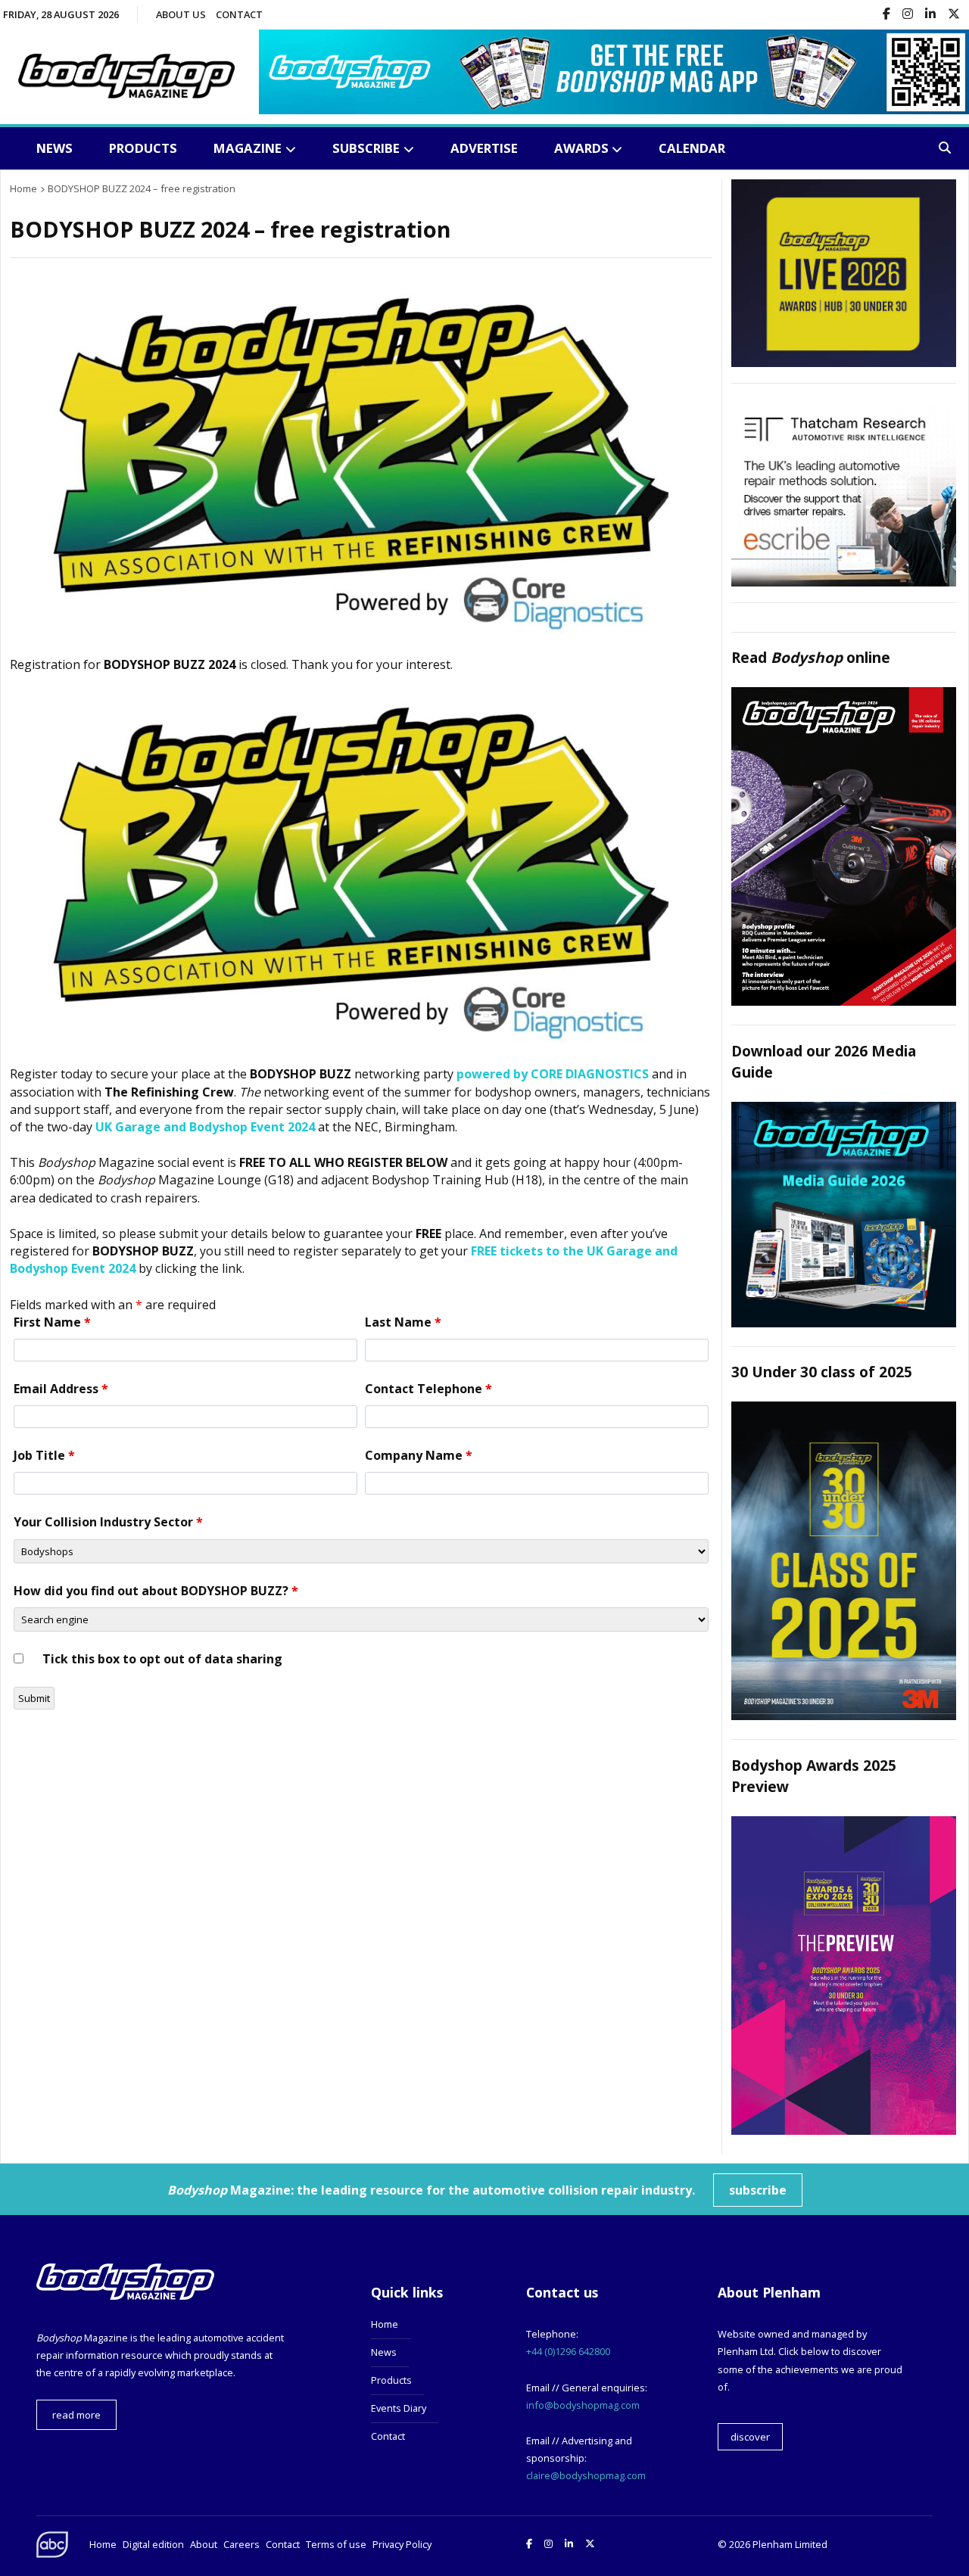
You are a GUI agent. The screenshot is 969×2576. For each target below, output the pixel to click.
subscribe (758, 2190)
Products (143, 148)
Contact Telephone (428, 1389)
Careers (241, 2544)
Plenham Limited (790, 2544)
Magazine (248, 148)
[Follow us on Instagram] (908, 15)
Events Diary (399, 2408)
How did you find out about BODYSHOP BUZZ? (156, 1591)
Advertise (484, 148)
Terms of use (336, 2544)
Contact (239, 14)
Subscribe (366, 148)
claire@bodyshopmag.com (586, 2475)
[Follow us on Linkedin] (930, 15)
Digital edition (153, 2544)
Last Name (403, 1322)
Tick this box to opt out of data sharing (162, 1659)
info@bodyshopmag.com (583, 2405)
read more (76, 2415)
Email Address (61, 1389)
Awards (581, 148)
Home (385, 2324)
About (204, 2544)
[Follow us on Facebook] (886, 15)
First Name (52, 1322)
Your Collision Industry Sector (108, 1522)
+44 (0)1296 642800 (568, 2351)
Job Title (44, 1455)
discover (750, 2437)
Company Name (419, 1455)
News (55, 148)
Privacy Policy (402, 2544)
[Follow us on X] (954, 15)
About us (181, 14)
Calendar (692, 148)
